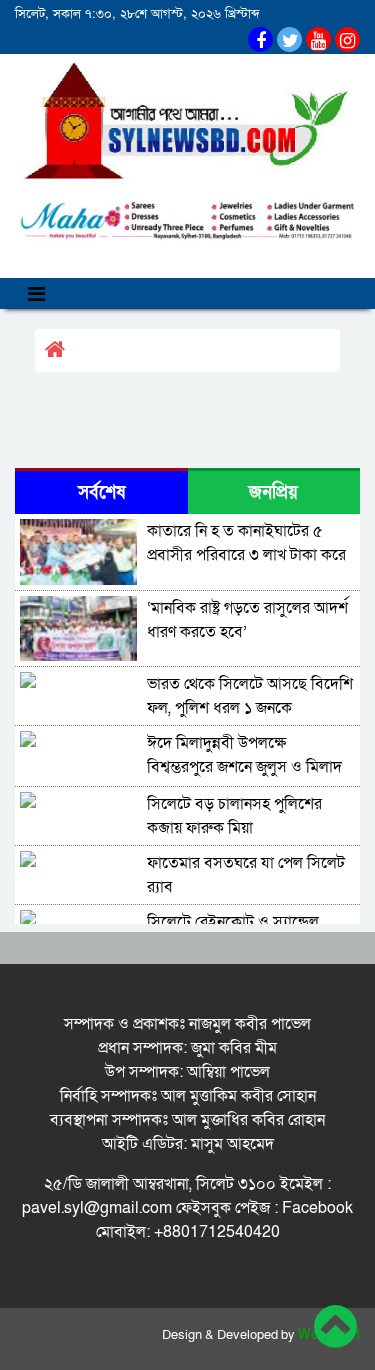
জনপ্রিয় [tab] (273, 492)
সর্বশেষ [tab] (101, 492)
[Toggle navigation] (36, 293)
